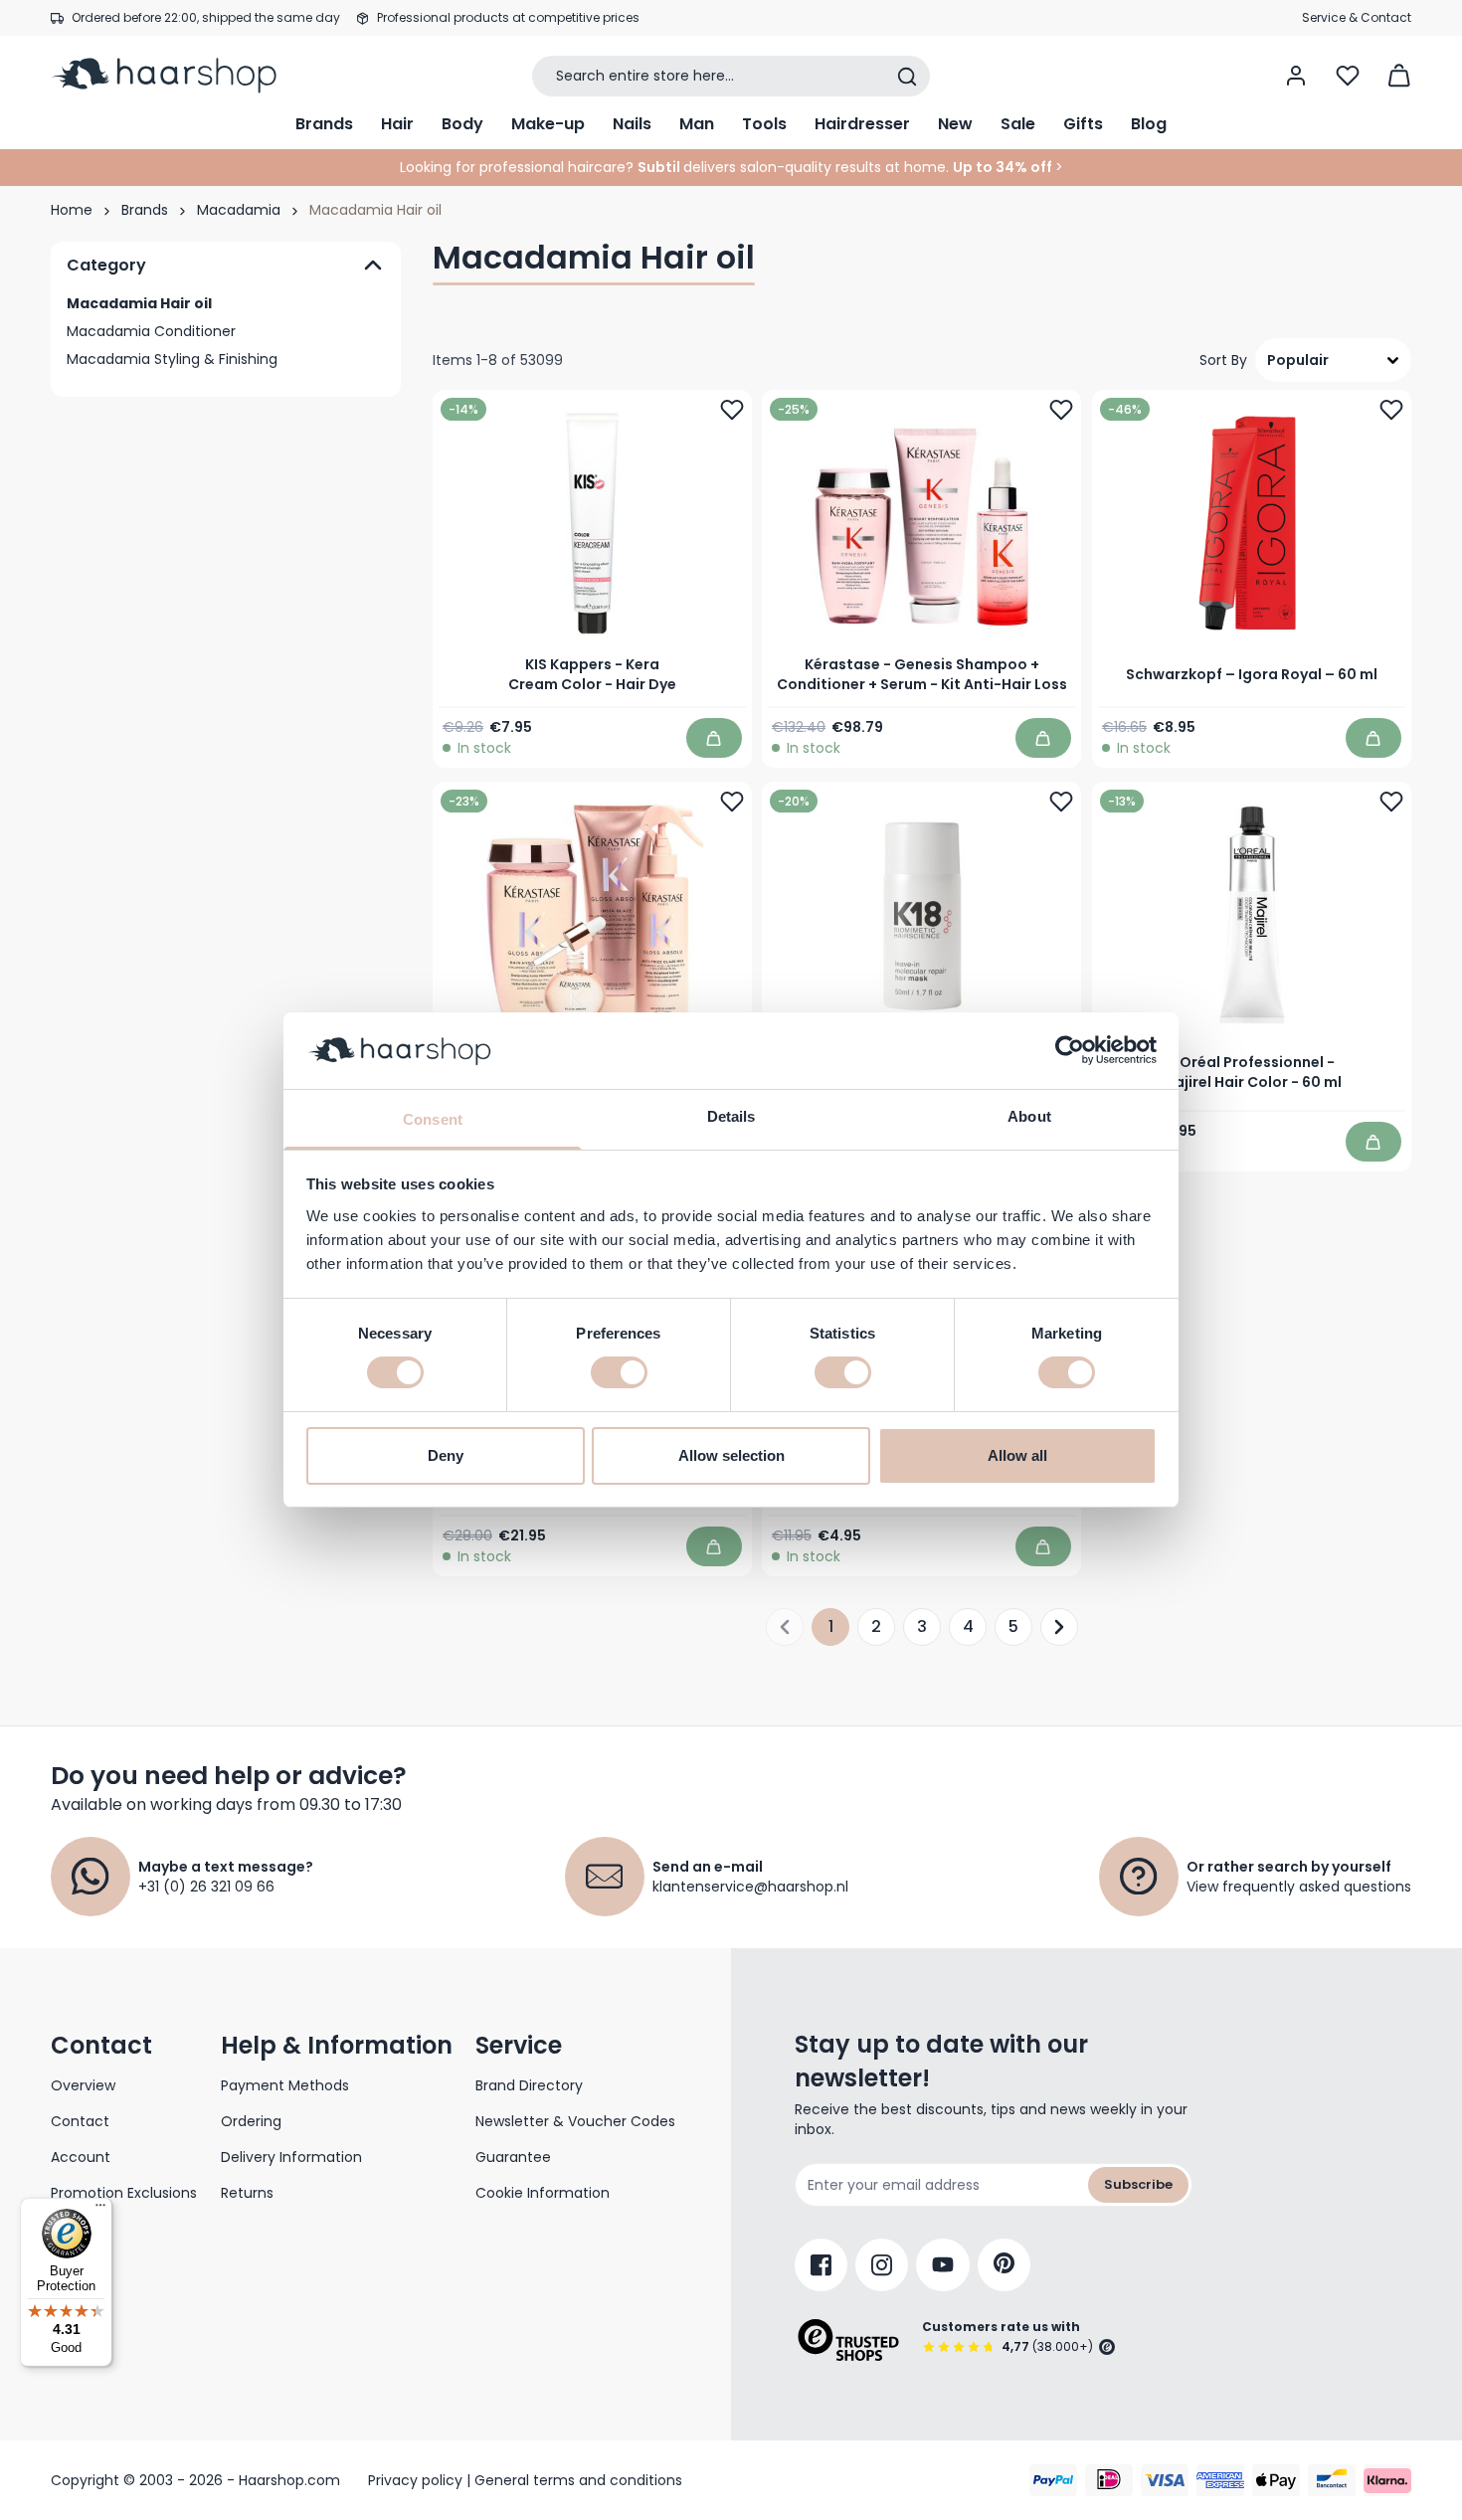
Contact (80, 2121)
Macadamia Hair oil (139, 303)
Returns (247, 2193)
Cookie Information (543, 2193)
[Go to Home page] (178, 76)
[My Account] (1296, 76)
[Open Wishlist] (1348, 76)
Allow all (1017, 1455)
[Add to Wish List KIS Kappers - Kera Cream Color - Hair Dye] (732, 410)
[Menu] (100, 2210)
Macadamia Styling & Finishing (172, 359)
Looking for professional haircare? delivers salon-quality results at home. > (731, 167)
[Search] (907, 77)
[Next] (1059, 1627)
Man (697, 124)
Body (462, 124)
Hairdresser (862, 124)
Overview (83, 2085)
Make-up (548, 124)
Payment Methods (285, 2085)
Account (81, 2157)
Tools (764, 124)
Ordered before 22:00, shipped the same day (206, 17)
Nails (632, 124)
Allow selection (731, 1455)
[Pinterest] (1004, 2265)
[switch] (619, 1372)
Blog (1149, 124)
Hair (397, 124)
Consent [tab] (433, 1119)
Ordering (251, 2121)
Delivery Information (291, 2157)
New (955, 124)
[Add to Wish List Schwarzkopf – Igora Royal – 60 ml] (1391, 410)
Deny (446, 1455)
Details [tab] (731, 1116)
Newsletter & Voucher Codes (575, 2121)
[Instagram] (882, 2265)
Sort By (1223, 360)
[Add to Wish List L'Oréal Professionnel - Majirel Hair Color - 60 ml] (1391, 802)
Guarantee (513, 2157)
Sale (1018, 124)
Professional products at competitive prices (508, 17)
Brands (324, 124)
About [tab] (1029, 1116)
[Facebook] (821, 2265)
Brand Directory (529, 2085)
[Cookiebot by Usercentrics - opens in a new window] (1070, 1050)
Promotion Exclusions (124, 2193)
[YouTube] (943, 2265)
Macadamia (239, 210)
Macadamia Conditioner (151, 331)
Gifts (1083, 124)
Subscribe (1138, 2184)
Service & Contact (1357, 17)
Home (72, 210)
